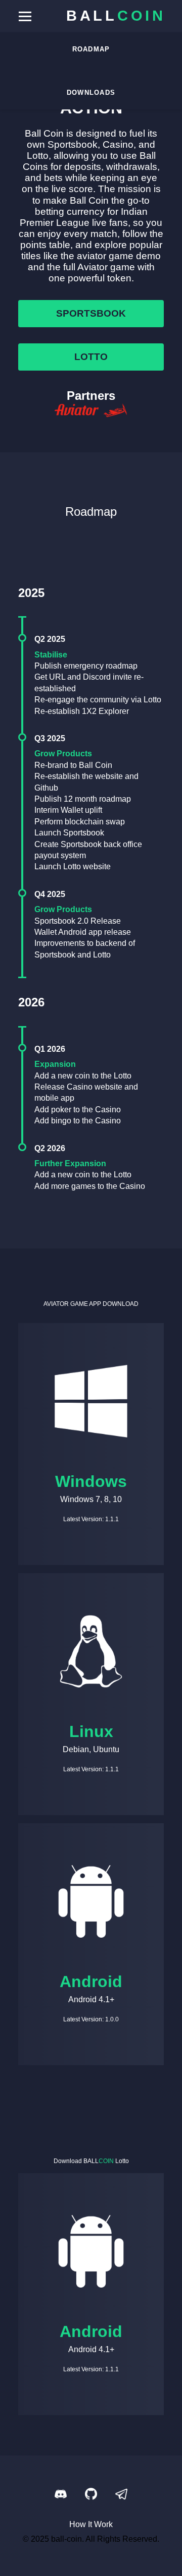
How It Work (91, 2524)
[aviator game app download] (91, 411)
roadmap (91, 49)
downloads (91, 93)
